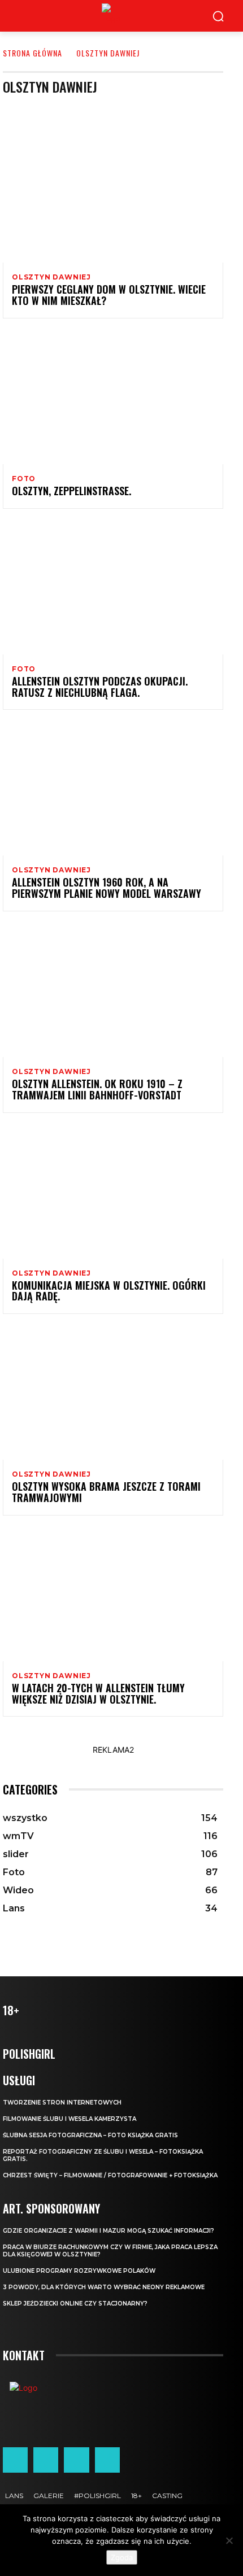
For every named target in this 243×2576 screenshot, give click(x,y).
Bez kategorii (180, 110)
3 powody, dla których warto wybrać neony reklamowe (104, 2287)
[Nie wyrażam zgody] (229, 2540)
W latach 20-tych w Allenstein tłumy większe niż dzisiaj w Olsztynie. (98, 1693)
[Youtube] (107, 2460)
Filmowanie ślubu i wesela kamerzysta (70, 2119)
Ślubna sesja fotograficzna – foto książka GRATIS (90, 2135)
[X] (76, 2460)
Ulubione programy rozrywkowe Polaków (79, 2271)
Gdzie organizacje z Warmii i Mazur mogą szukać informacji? (109, 2231)
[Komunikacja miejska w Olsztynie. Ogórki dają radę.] (113, 1193)
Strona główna (32, 53)
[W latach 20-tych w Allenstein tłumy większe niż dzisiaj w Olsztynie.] (113, 1595)
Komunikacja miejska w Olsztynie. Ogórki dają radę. (109, 1291)
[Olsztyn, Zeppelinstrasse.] (113, 398)
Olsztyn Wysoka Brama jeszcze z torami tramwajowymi (106, 1492)
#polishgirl (27, 110)
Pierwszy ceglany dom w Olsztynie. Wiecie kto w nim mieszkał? (109, 295)
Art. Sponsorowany (115, 110)
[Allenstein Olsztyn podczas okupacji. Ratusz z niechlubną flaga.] (113, 588)
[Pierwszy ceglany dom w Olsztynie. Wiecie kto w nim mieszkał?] (113, 197)
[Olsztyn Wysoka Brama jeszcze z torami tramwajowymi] (113, 1394)
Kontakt (24, 2355)
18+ (65, 110)
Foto (24, 479)
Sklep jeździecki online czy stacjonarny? (75, 2304)
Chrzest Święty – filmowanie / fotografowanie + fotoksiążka (110, 2175)
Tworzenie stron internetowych (62, 2103)
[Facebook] (15, 2460)
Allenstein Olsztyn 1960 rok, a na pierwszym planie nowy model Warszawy (107, 888)
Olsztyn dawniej (51, 277)
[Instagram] (46, 2460)
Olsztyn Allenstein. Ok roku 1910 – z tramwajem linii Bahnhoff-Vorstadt (97, 1089)
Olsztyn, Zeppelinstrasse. (71, 491)
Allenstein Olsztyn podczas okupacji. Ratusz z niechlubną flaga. (100, 687)
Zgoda (122, 2557)
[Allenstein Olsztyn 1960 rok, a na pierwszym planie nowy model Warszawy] (113, 789)
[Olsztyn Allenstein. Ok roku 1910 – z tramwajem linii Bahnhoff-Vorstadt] (113, 991)
